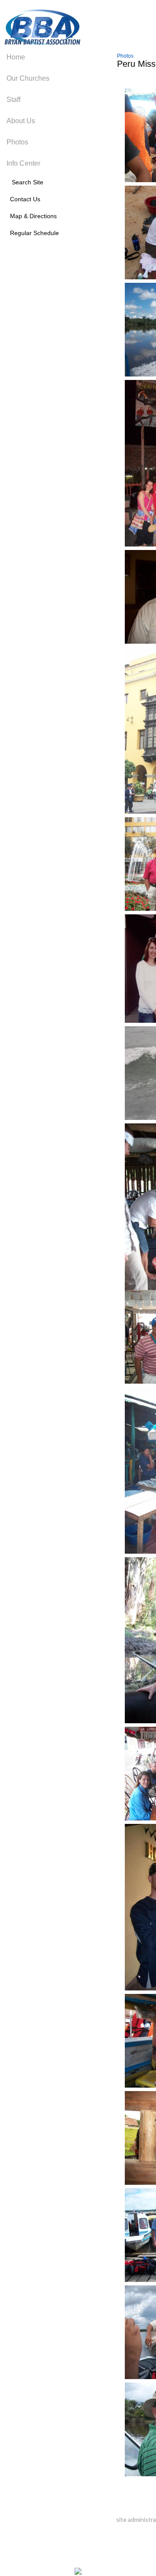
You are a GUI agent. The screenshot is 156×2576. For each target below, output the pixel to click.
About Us (21, 121)
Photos (17, 142)
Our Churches (28, 78)
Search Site (25, 182)
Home (16, 57)
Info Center (23, 163)
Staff (13, 100)
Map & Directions (32, 216)
